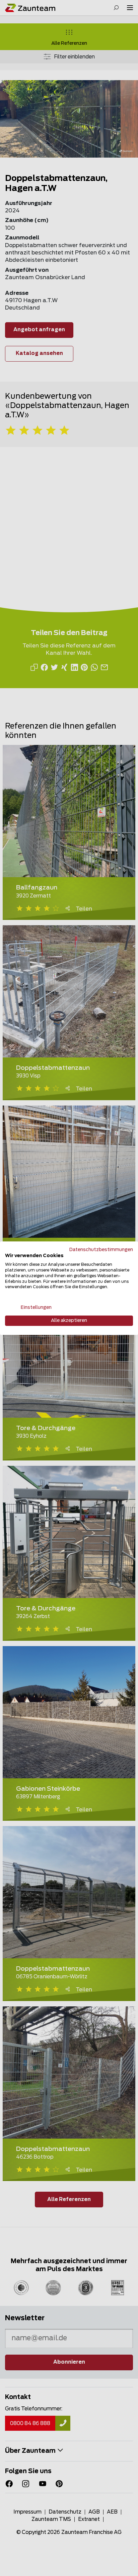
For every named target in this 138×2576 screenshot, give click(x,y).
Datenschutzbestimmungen (101, 1249)
